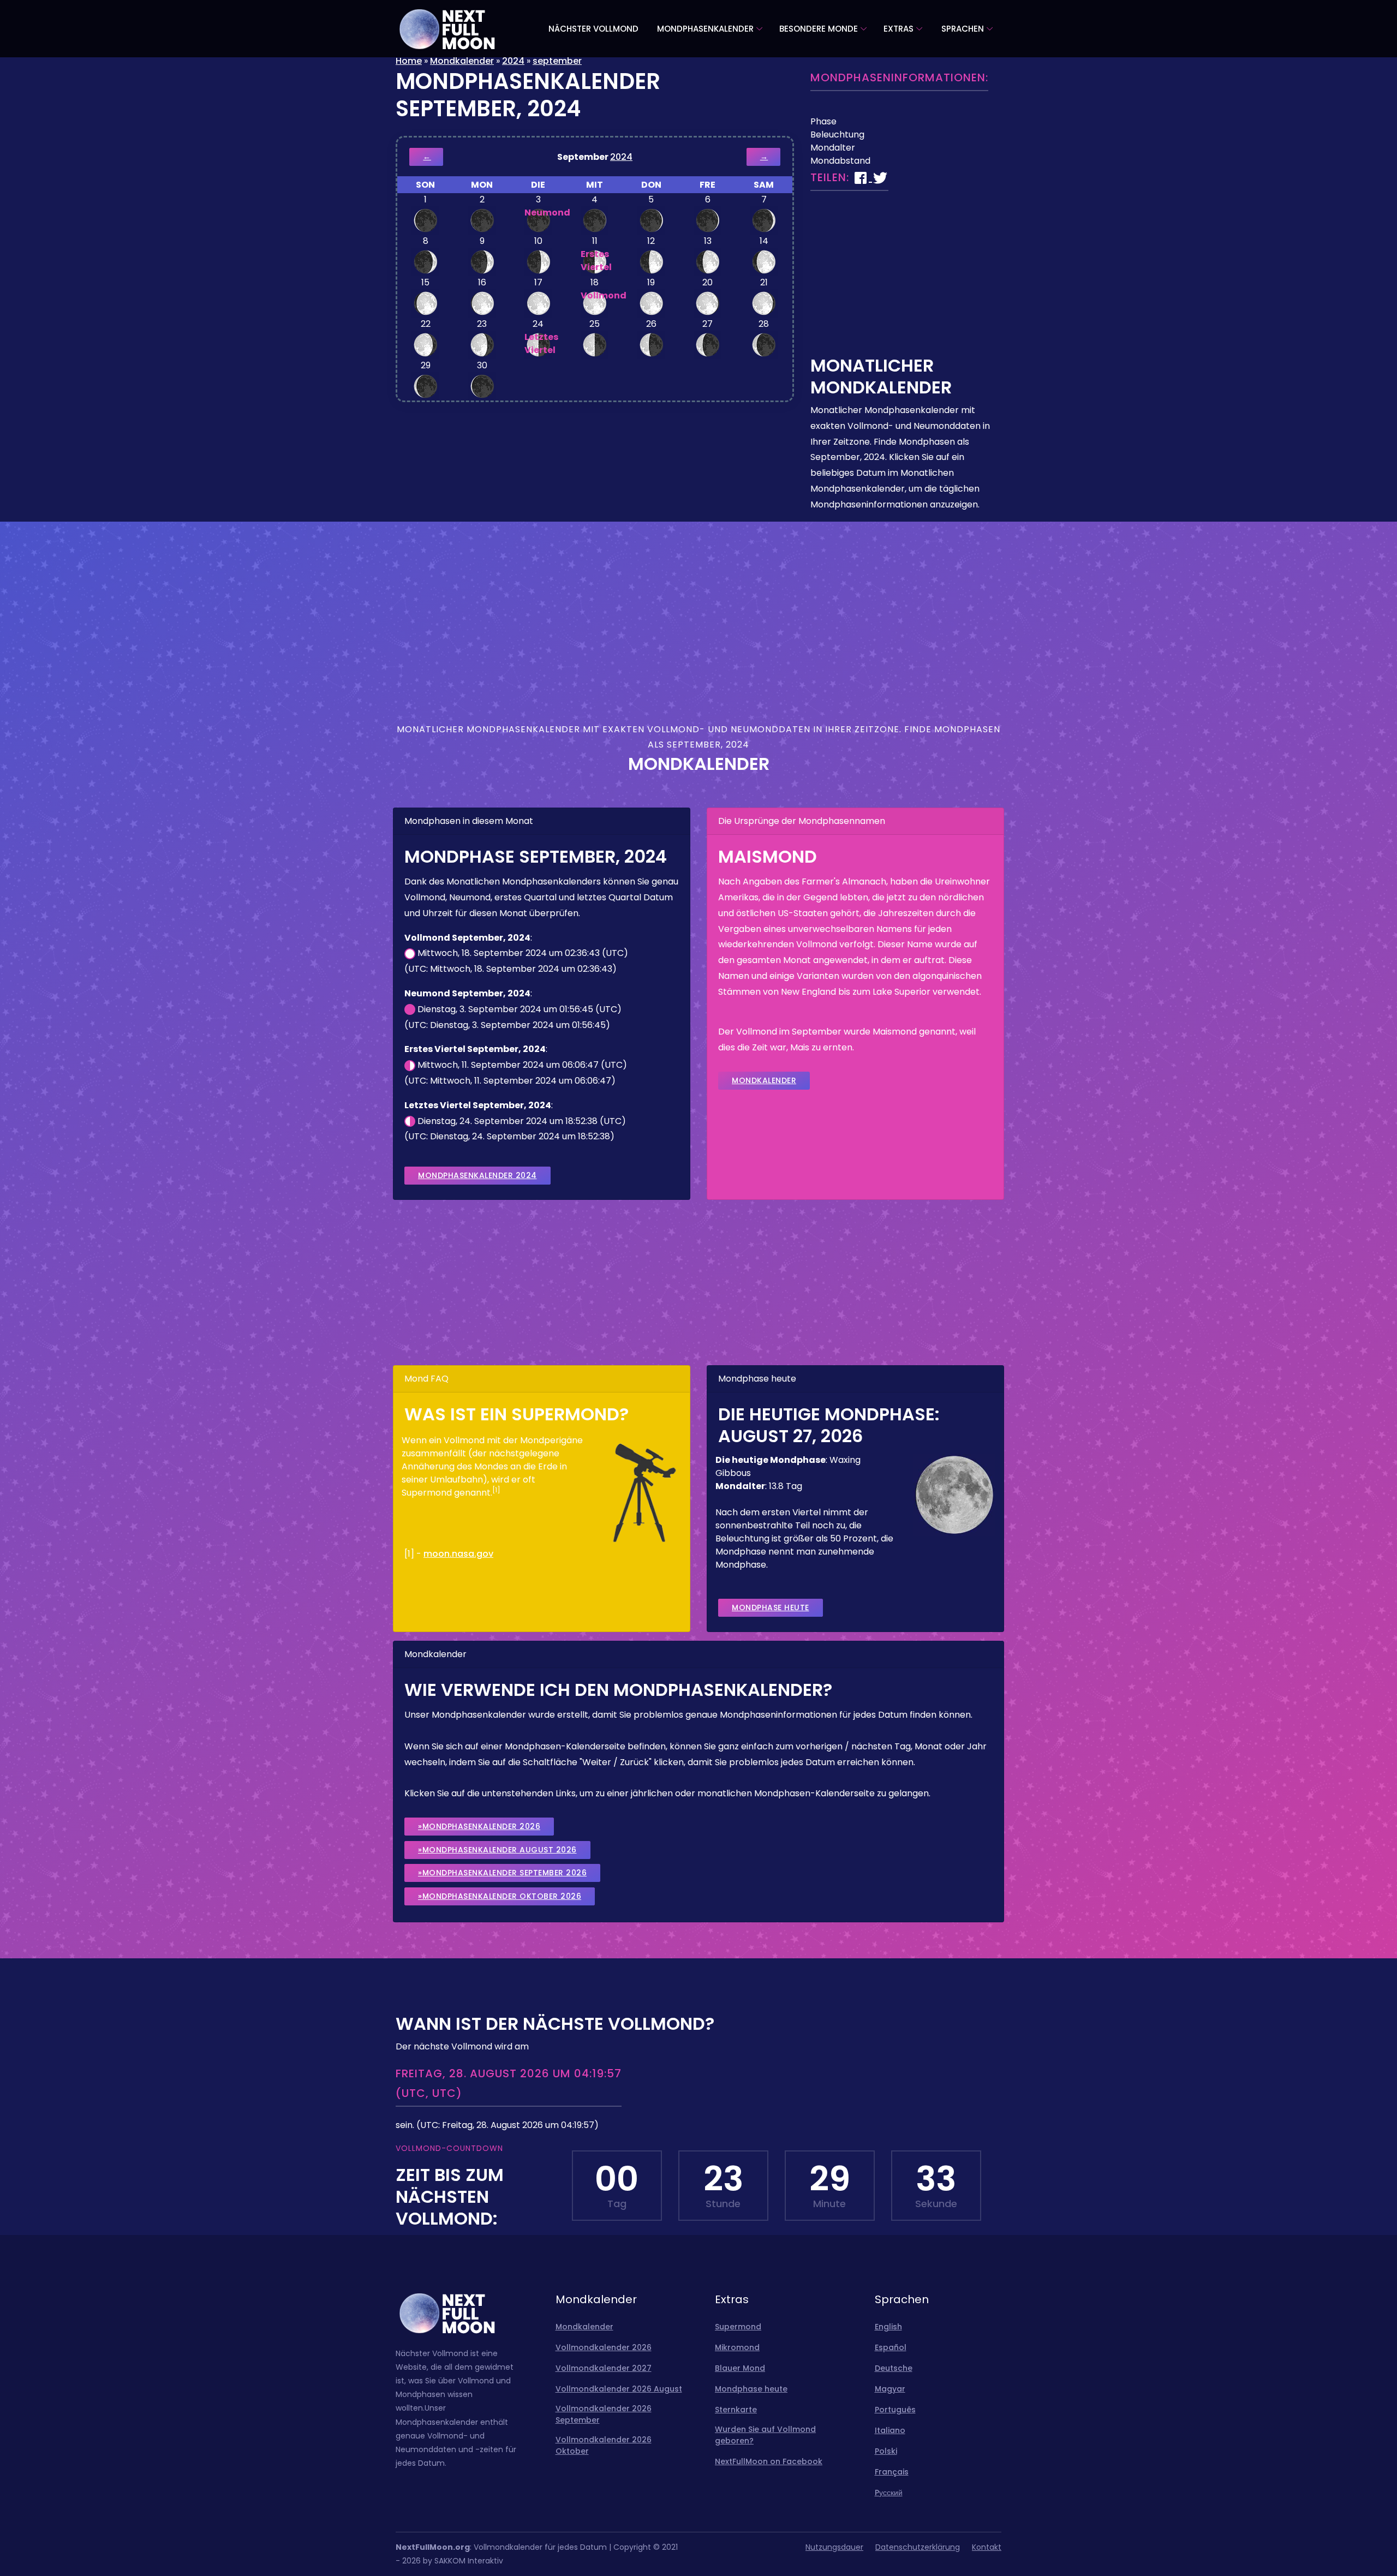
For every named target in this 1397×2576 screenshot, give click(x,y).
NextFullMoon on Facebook (769, 2461)
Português (895, 2410)
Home (409, 61)
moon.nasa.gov (458, 1554)
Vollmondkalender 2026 (604, 2347)
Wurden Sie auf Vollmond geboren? (765, 2435)
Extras (899, 29)
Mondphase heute (771, 1607)
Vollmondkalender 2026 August (619, 2389)
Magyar (890, 2389)
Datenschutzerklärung (918, 2547)
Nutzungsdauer (834, 2547)
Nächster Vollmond (593, 29)
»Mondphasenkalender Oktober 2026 (500, 1896)
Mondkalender (462, 61)
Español (891, 2347)
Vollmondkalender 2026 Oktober (604, 2445)
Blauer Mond (740, 2368)
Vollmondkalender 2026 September (604, 2414)
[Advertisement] (906, 278)
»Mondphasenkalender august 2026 (497, 1850)
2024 (513, 61)
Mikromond (737, 2347)
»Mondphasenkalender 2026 (479, 1826)
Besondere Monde (819, 29)
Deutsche (894, 2368)
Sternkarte (736, 2410)
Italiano (890, 2430)
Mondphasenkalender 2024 (477, 1175)
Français (892, 2472)
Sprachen (963, 29)
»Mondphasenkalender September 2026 (502, 1873)
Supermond (738, 2327)
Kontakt (987, 2547)
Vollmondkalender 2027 (604, 2368)
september (557, 61)
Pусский (889, 2493)
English (888, 2327)
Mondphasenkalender (705, 29)
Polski (886, 2451)
